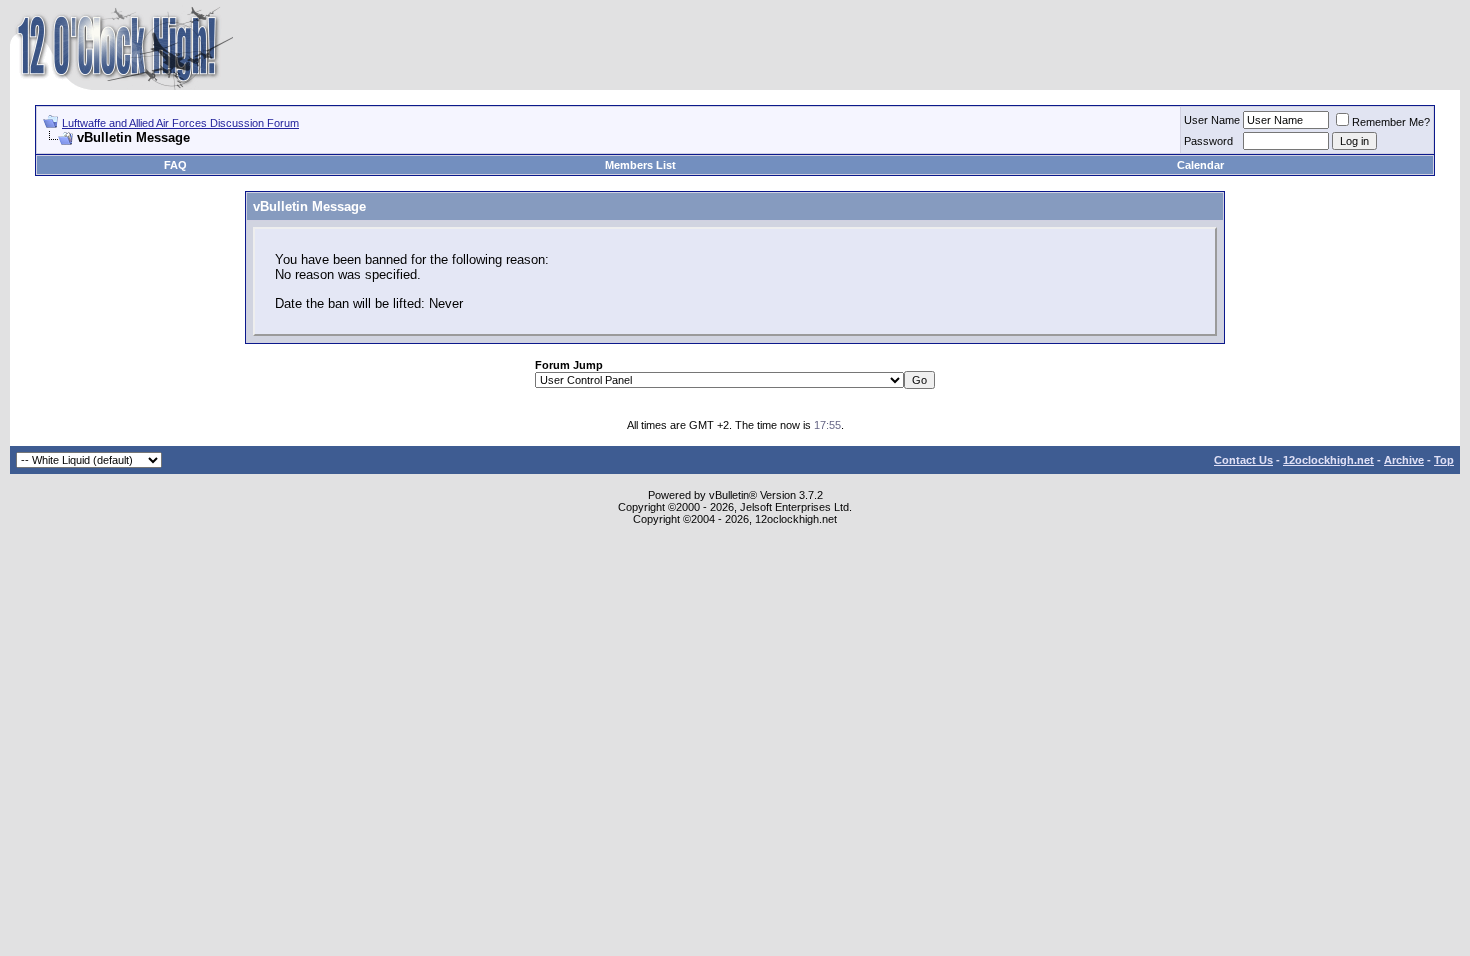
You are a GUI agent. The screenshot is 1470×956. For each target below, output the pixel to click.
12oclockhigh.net (1328, 460)
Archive (1404, 460)
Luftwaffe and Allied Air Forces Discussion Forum (180, 123)
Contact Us (1243, 460)
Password (1208, 141)
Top (1444, 460)
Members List (640, 165)
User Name (1212, 120)
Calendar (1200, 165)
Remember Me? (1391, 122)
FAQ (175, 165)
